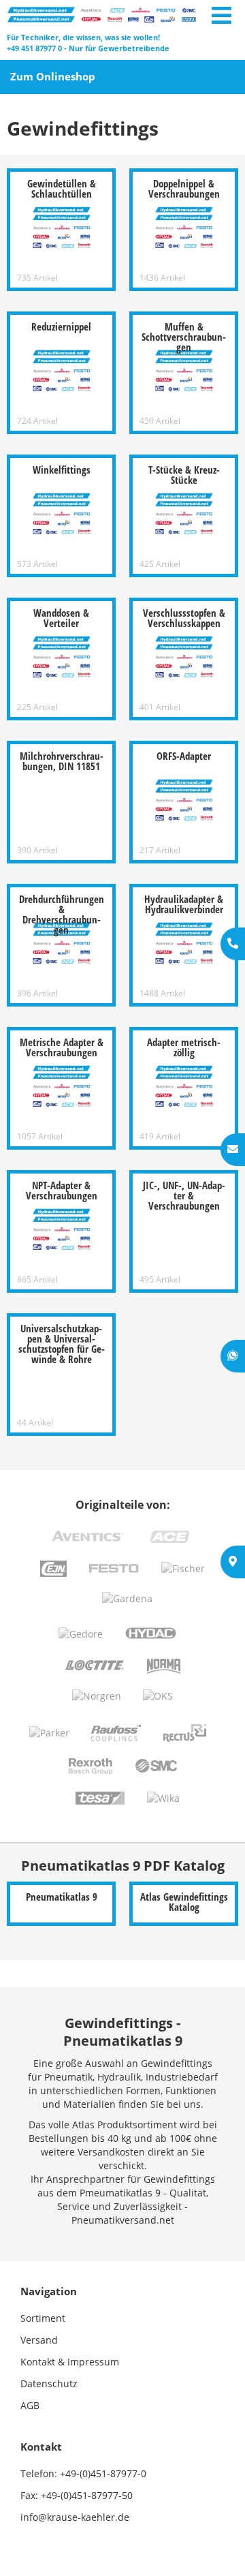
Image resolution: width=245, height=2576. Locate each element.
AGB (30, 2405)
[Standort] (233, 1562)
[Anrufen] (233, 944)
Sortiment (43, 2318)
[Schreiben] (233, 1150)
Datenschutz (49, 2383)
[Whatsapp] (233, 1356)
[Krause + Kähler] (102, 14)
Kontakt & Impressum (70, 2362)
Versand (39, 2340)
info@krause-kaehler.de (75, 2517)
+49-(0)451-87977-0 (103, 2473)
